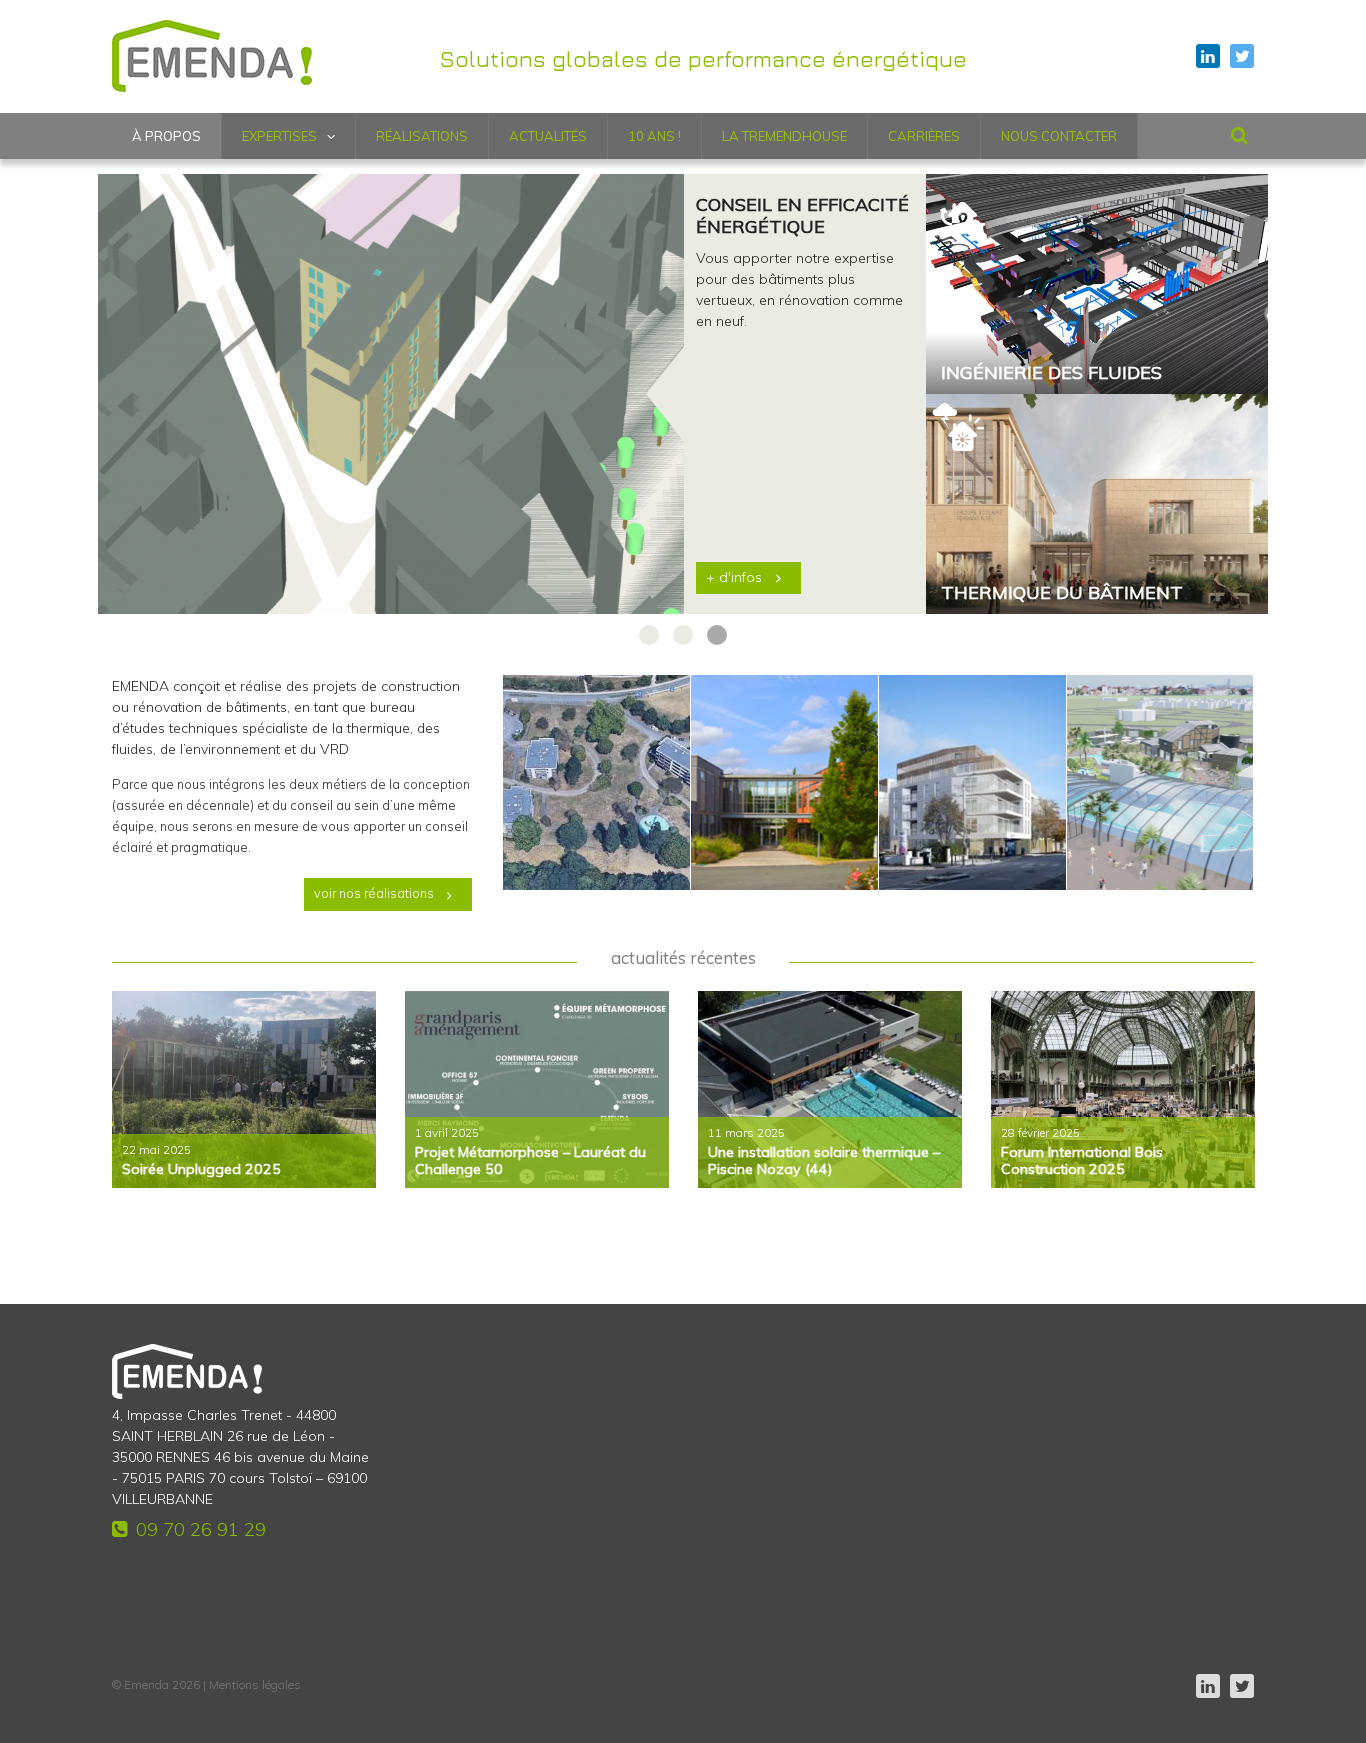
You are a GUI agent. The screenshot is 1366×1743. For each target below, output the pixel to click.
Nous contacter (1059, 136)
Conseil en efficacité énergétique (802, 216)
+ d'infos (734, 577)
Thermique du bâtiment (1062, 593)
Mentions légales (255, 1684)
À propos (166, 136)
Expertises (279, 136)
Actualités (548, 136)
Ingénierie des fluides (1051, 373)
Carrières (924, 136)
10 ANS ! (654, 136)
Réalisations (422, 136)
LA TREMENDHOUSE (784, 136)
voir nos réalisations (374, 893)
